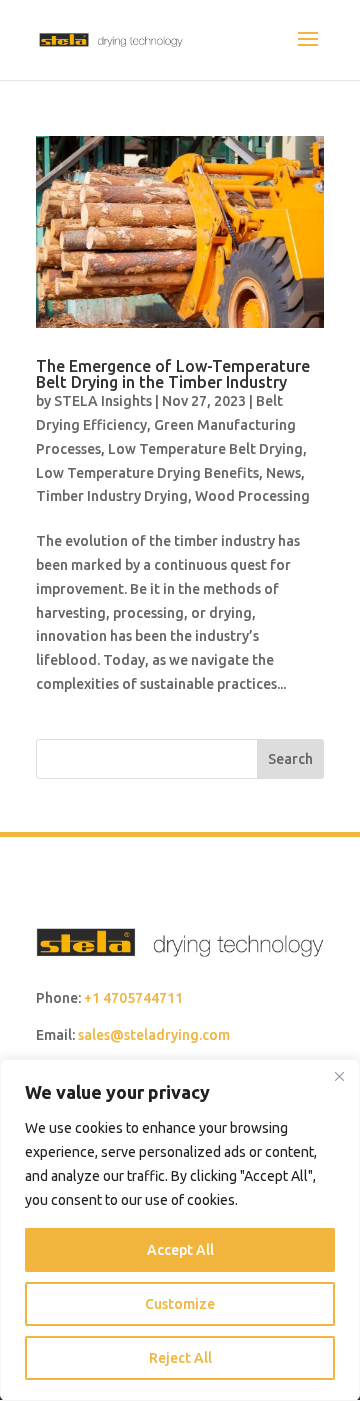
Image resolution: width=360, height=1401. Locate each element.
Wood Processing (252, 496)
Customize (180, 1304)
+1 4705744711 (133, 998)
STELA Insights (103, 401)
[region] (180, 1230)
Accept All (180, 1250)
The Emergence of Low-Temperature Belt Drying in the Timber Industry (173, 374)
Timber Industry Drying (112, 496)
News (283, 473)
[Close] (339, 1076)
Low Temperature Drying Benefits (147, 473)
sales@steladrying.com (154, 1035)
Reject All (180, 1358)
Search (290, 759)
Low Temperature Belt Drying (205, 449)
